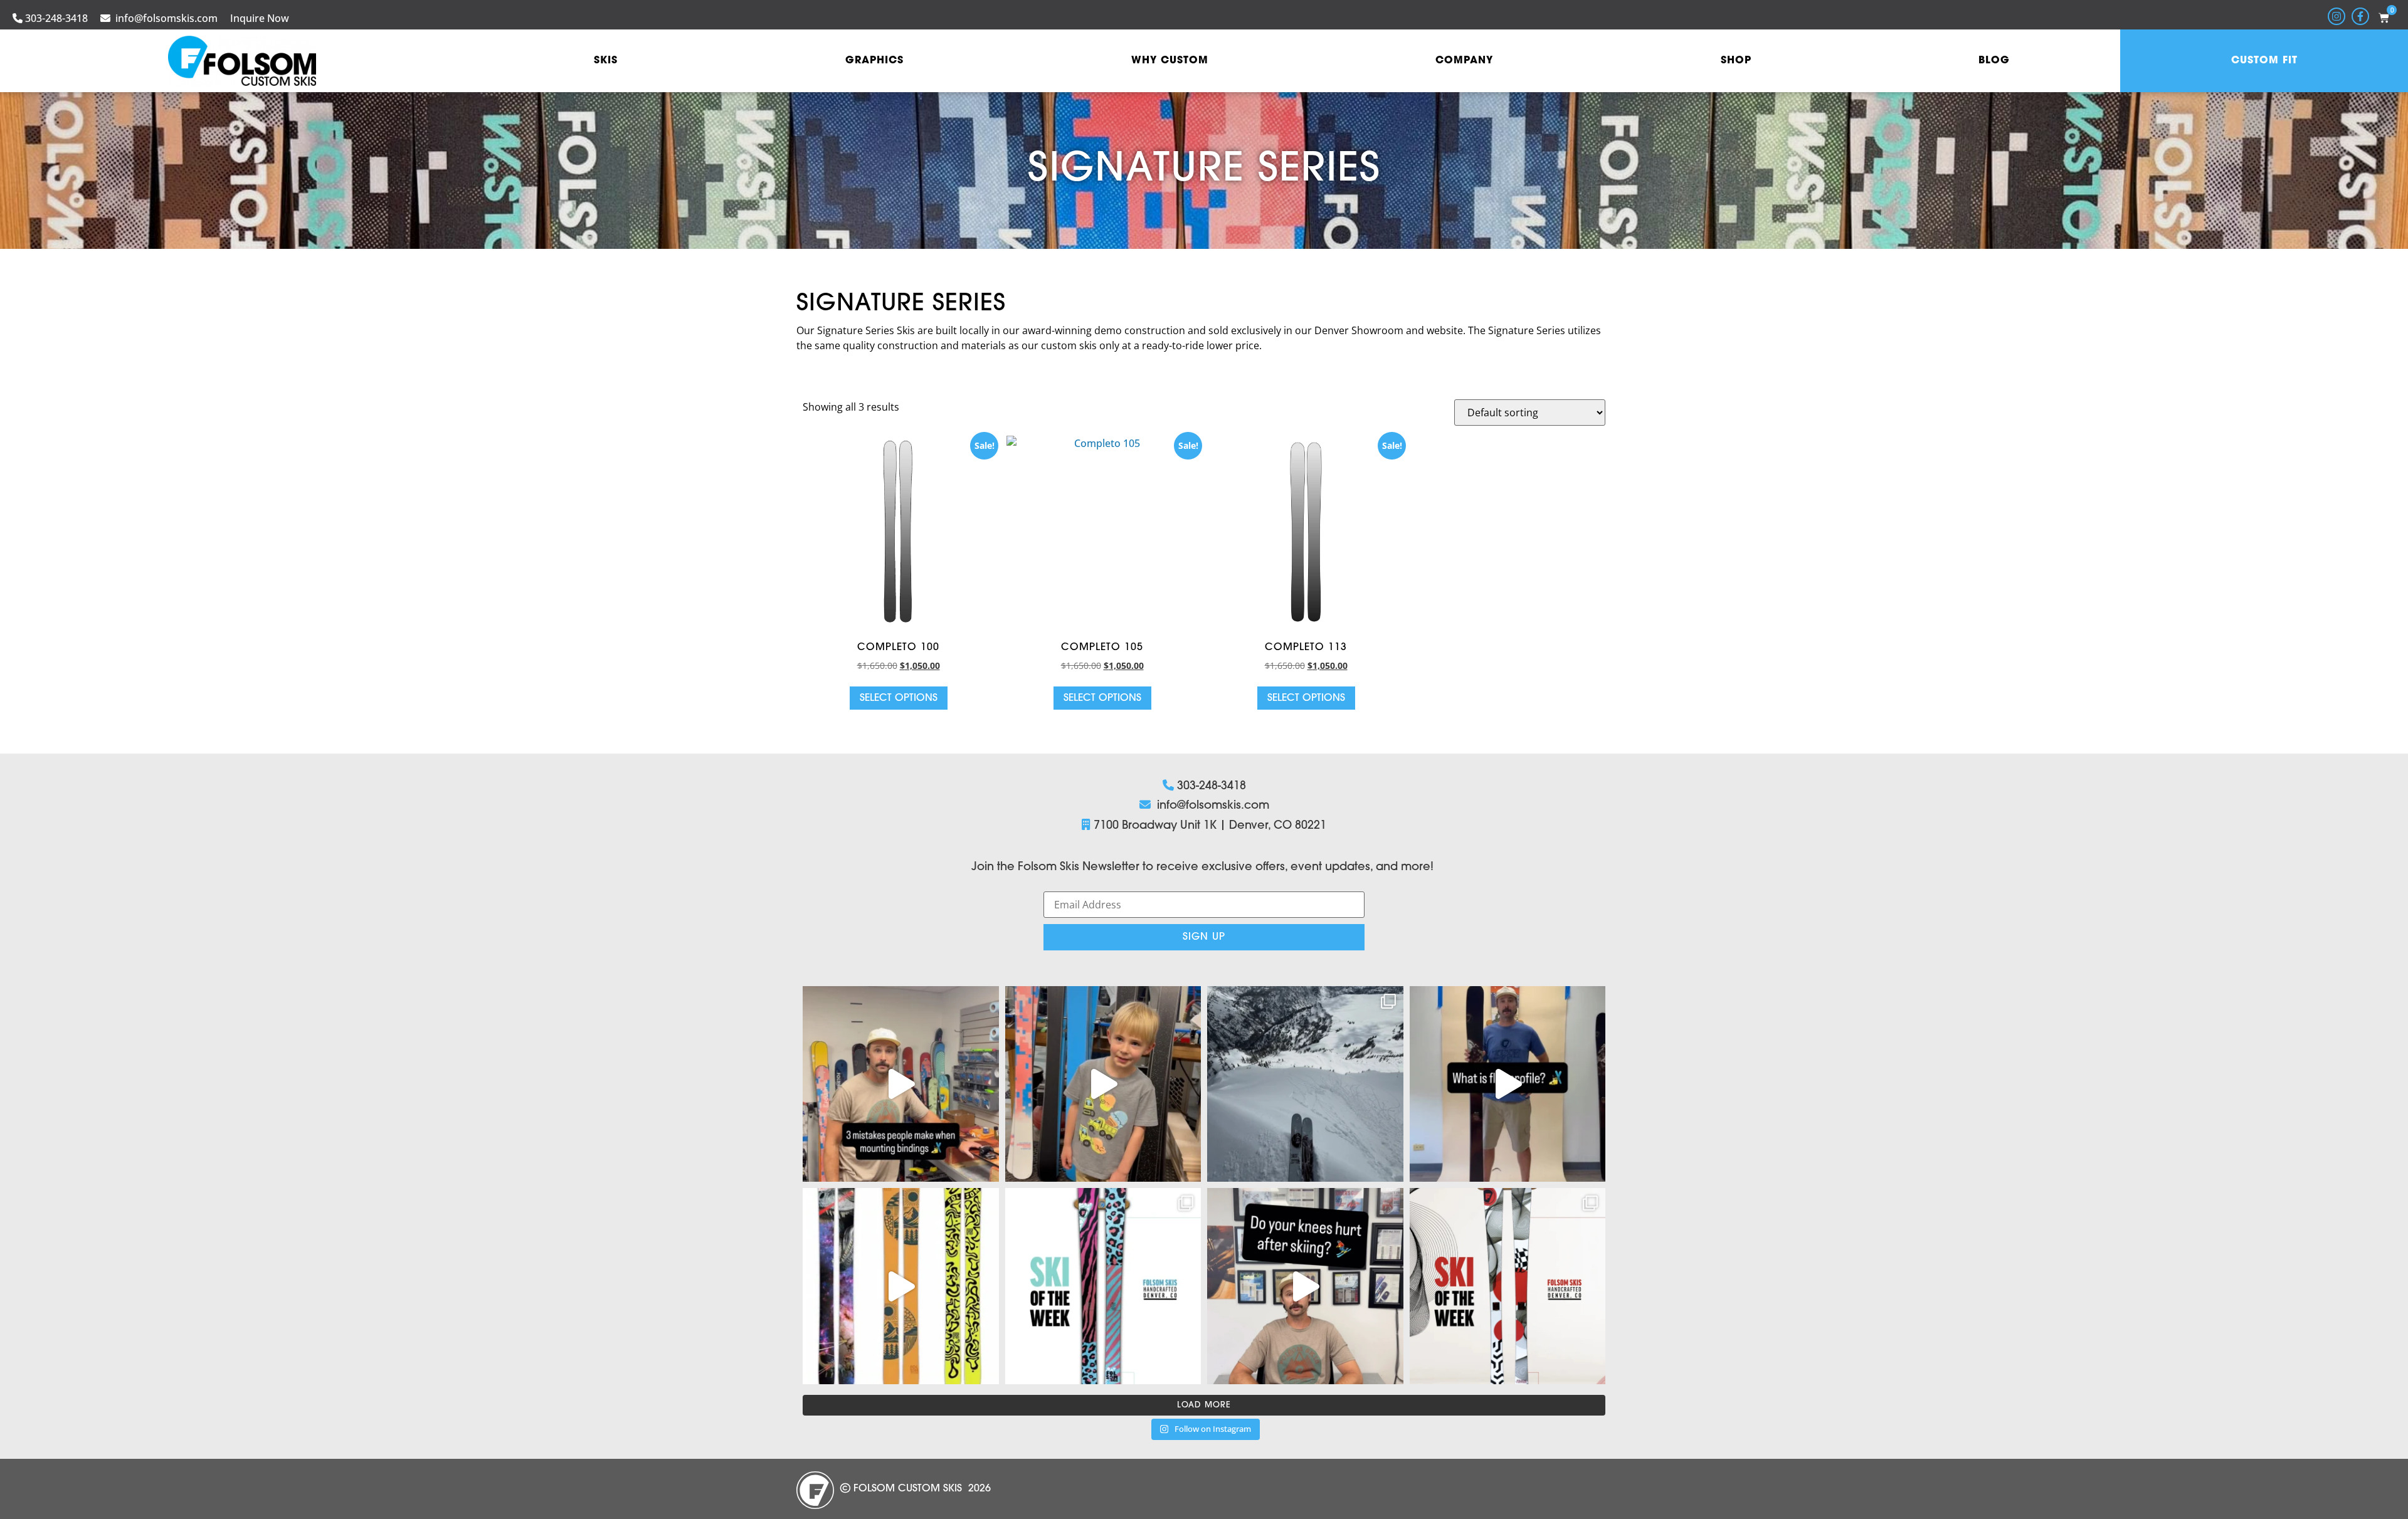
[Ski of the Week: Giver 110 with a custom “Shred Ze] (1305, 1084)
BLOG (1994, 61)
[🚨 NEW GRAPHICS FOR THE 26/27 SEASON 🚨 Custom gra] (901, 1286)
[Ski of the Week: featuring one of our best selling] (1508, 1286)
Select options (899, 698)
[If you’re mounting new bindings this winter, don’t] (901, 1084)
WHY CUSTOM (1170, 61)
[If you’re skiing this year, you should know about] (1508, 1084)
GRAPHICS (874, 61)
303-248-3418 (56, 18)
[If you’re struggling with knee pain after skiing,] (1305, 1286)
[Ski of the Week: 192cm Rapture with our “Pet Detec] (1103, 1286)
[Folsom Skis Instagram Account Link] (2337, 16)
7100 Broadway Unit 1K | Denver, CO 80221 (1210, 826)
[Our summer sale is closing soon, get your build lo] (1103, 1084)
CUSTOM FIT (2264, 61)
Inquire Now (260, 18)
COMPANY (1464, 61)
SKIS (606, 61)
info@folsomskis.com (166, 18)
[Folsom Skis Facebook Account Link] (2360, 16)
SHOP (1736, 61)
